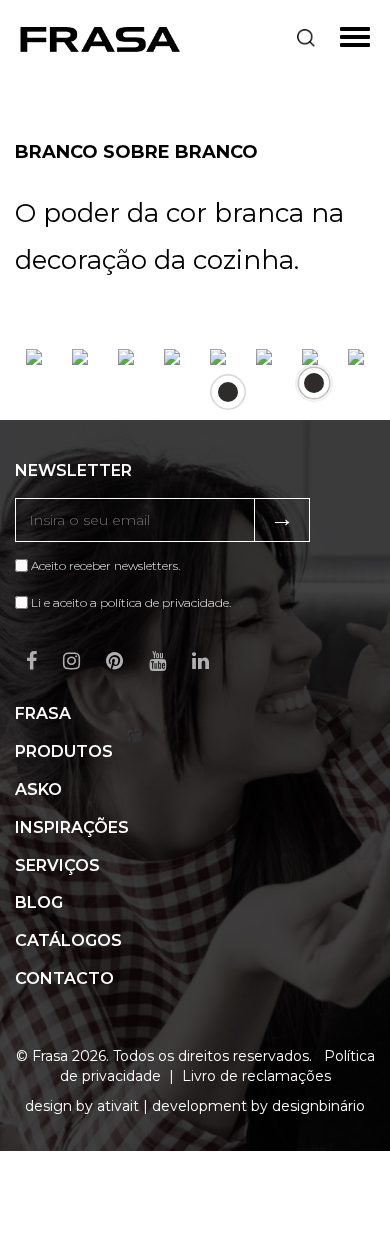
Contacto (64, 978)
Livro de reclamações (256, 1076)
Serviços (57, 865)
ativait (118, 1106)
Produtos (64, 751)
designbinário (318, 1106)
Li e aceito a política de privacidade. (131, 602)
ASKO (38, 789)
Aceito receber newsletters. (104, 565)
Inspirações (72, 827)
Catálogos (68, 940)
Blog (39, 902)
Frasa (43, 713)
